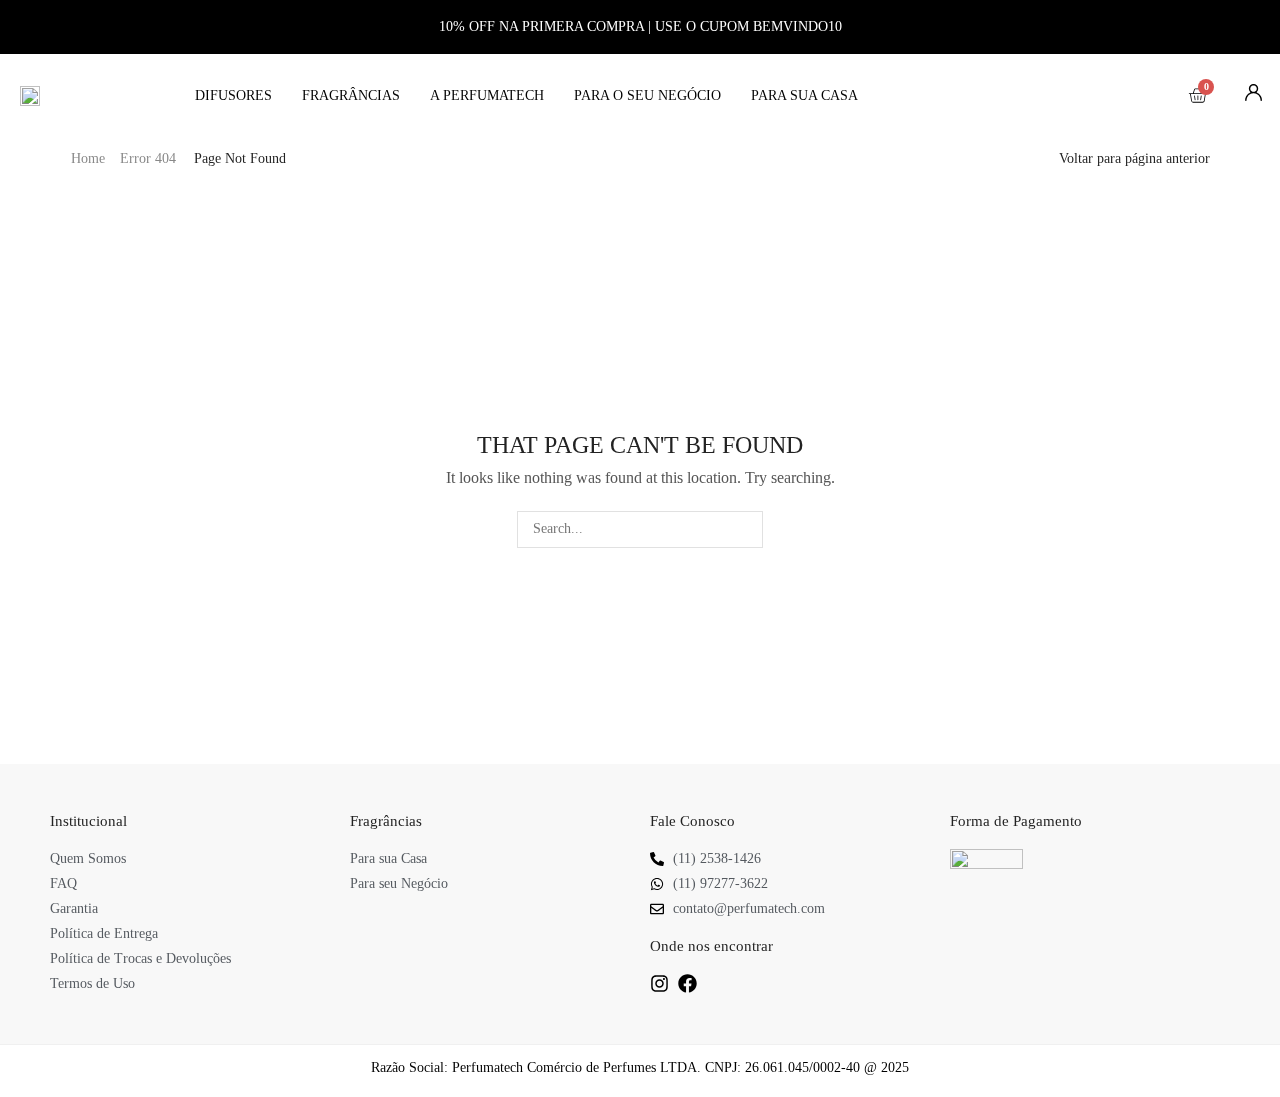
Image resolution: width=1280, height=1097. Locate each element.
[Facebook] (687, 983)
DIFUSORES (233, 95)
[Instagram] (659, 983)
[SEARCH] (744, 529)
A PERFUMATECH (487, 95)
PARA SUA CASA (804, 95)
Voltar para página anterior (1134, 158)
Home (88, 158)
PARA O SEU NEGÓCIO (647, 95)
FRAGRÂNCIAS (351, 95)
